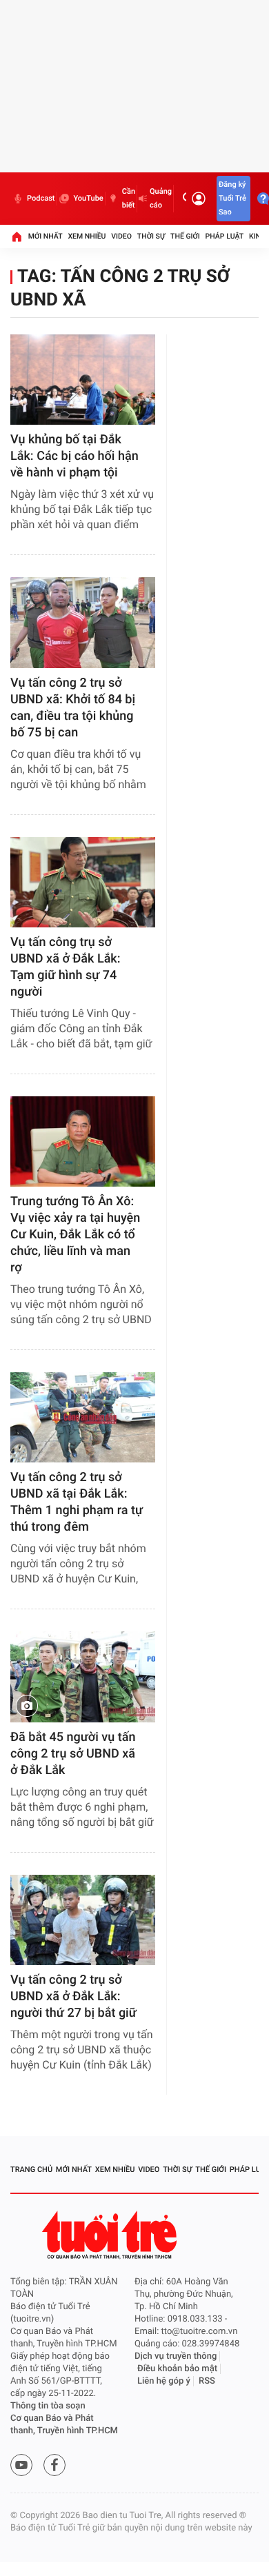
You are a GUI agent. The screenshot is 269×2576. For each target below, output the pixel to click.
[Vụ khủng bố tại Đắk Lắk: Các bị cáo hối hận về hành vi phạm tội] (83, 380)
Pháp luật (225, 236)
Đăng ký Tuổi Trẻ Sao (232, 198)
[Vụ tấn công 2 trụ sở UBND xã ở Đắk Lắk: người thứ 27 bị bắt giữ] (83, 1920)
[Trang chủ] (17, 237)
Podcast (41, 198)
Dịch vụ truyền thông (176, 2356)
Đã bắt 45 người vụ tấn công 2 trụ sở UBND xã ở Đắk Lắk (73, 1754)
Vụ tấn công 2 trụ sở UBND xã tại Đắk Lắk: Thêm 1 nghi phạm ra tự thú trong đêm (77, 1502)
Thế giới (185, 236)
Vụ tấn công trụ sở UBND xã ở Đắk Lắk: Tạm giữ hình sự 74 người (66, 967)
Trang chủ (31, 2170)
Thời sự (151, 236)
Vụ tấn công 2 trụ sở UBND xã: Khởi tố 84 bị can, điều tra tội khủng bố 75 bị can (73, 708)
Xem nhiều (87, 236)
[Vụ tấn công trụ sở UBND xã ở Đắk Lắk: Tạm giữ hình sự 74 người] (83, 882)
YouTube (88, 198)
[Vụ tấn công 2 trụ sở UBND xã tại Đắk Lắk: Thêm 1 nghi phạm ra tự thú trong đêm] (83, 1417)
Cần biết (129, 198)
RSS (207, 2381)
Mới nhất (46, 236)
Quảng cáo (161, 198)
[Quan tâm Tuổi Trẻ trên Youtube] (21, 2465)
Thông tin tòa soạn (48, 2406)
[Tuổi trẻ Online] (111, 2235)
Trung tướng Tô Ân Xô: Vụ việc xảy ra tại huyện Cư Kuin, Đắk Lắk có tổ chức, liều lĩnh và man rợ (75, 1235)
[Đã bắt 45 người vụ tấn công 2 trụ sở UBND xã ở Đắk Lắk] (83, 1677)
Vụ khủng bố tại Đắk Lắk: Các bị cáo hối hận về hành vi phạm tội (74, 456)
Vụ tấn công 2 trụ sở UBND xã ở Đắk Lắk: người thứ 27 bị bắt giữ (73, 1996)
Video (121, 236)
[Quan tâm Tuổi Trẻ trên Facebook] (54, 2465)
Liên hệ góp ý (164, 2381)
